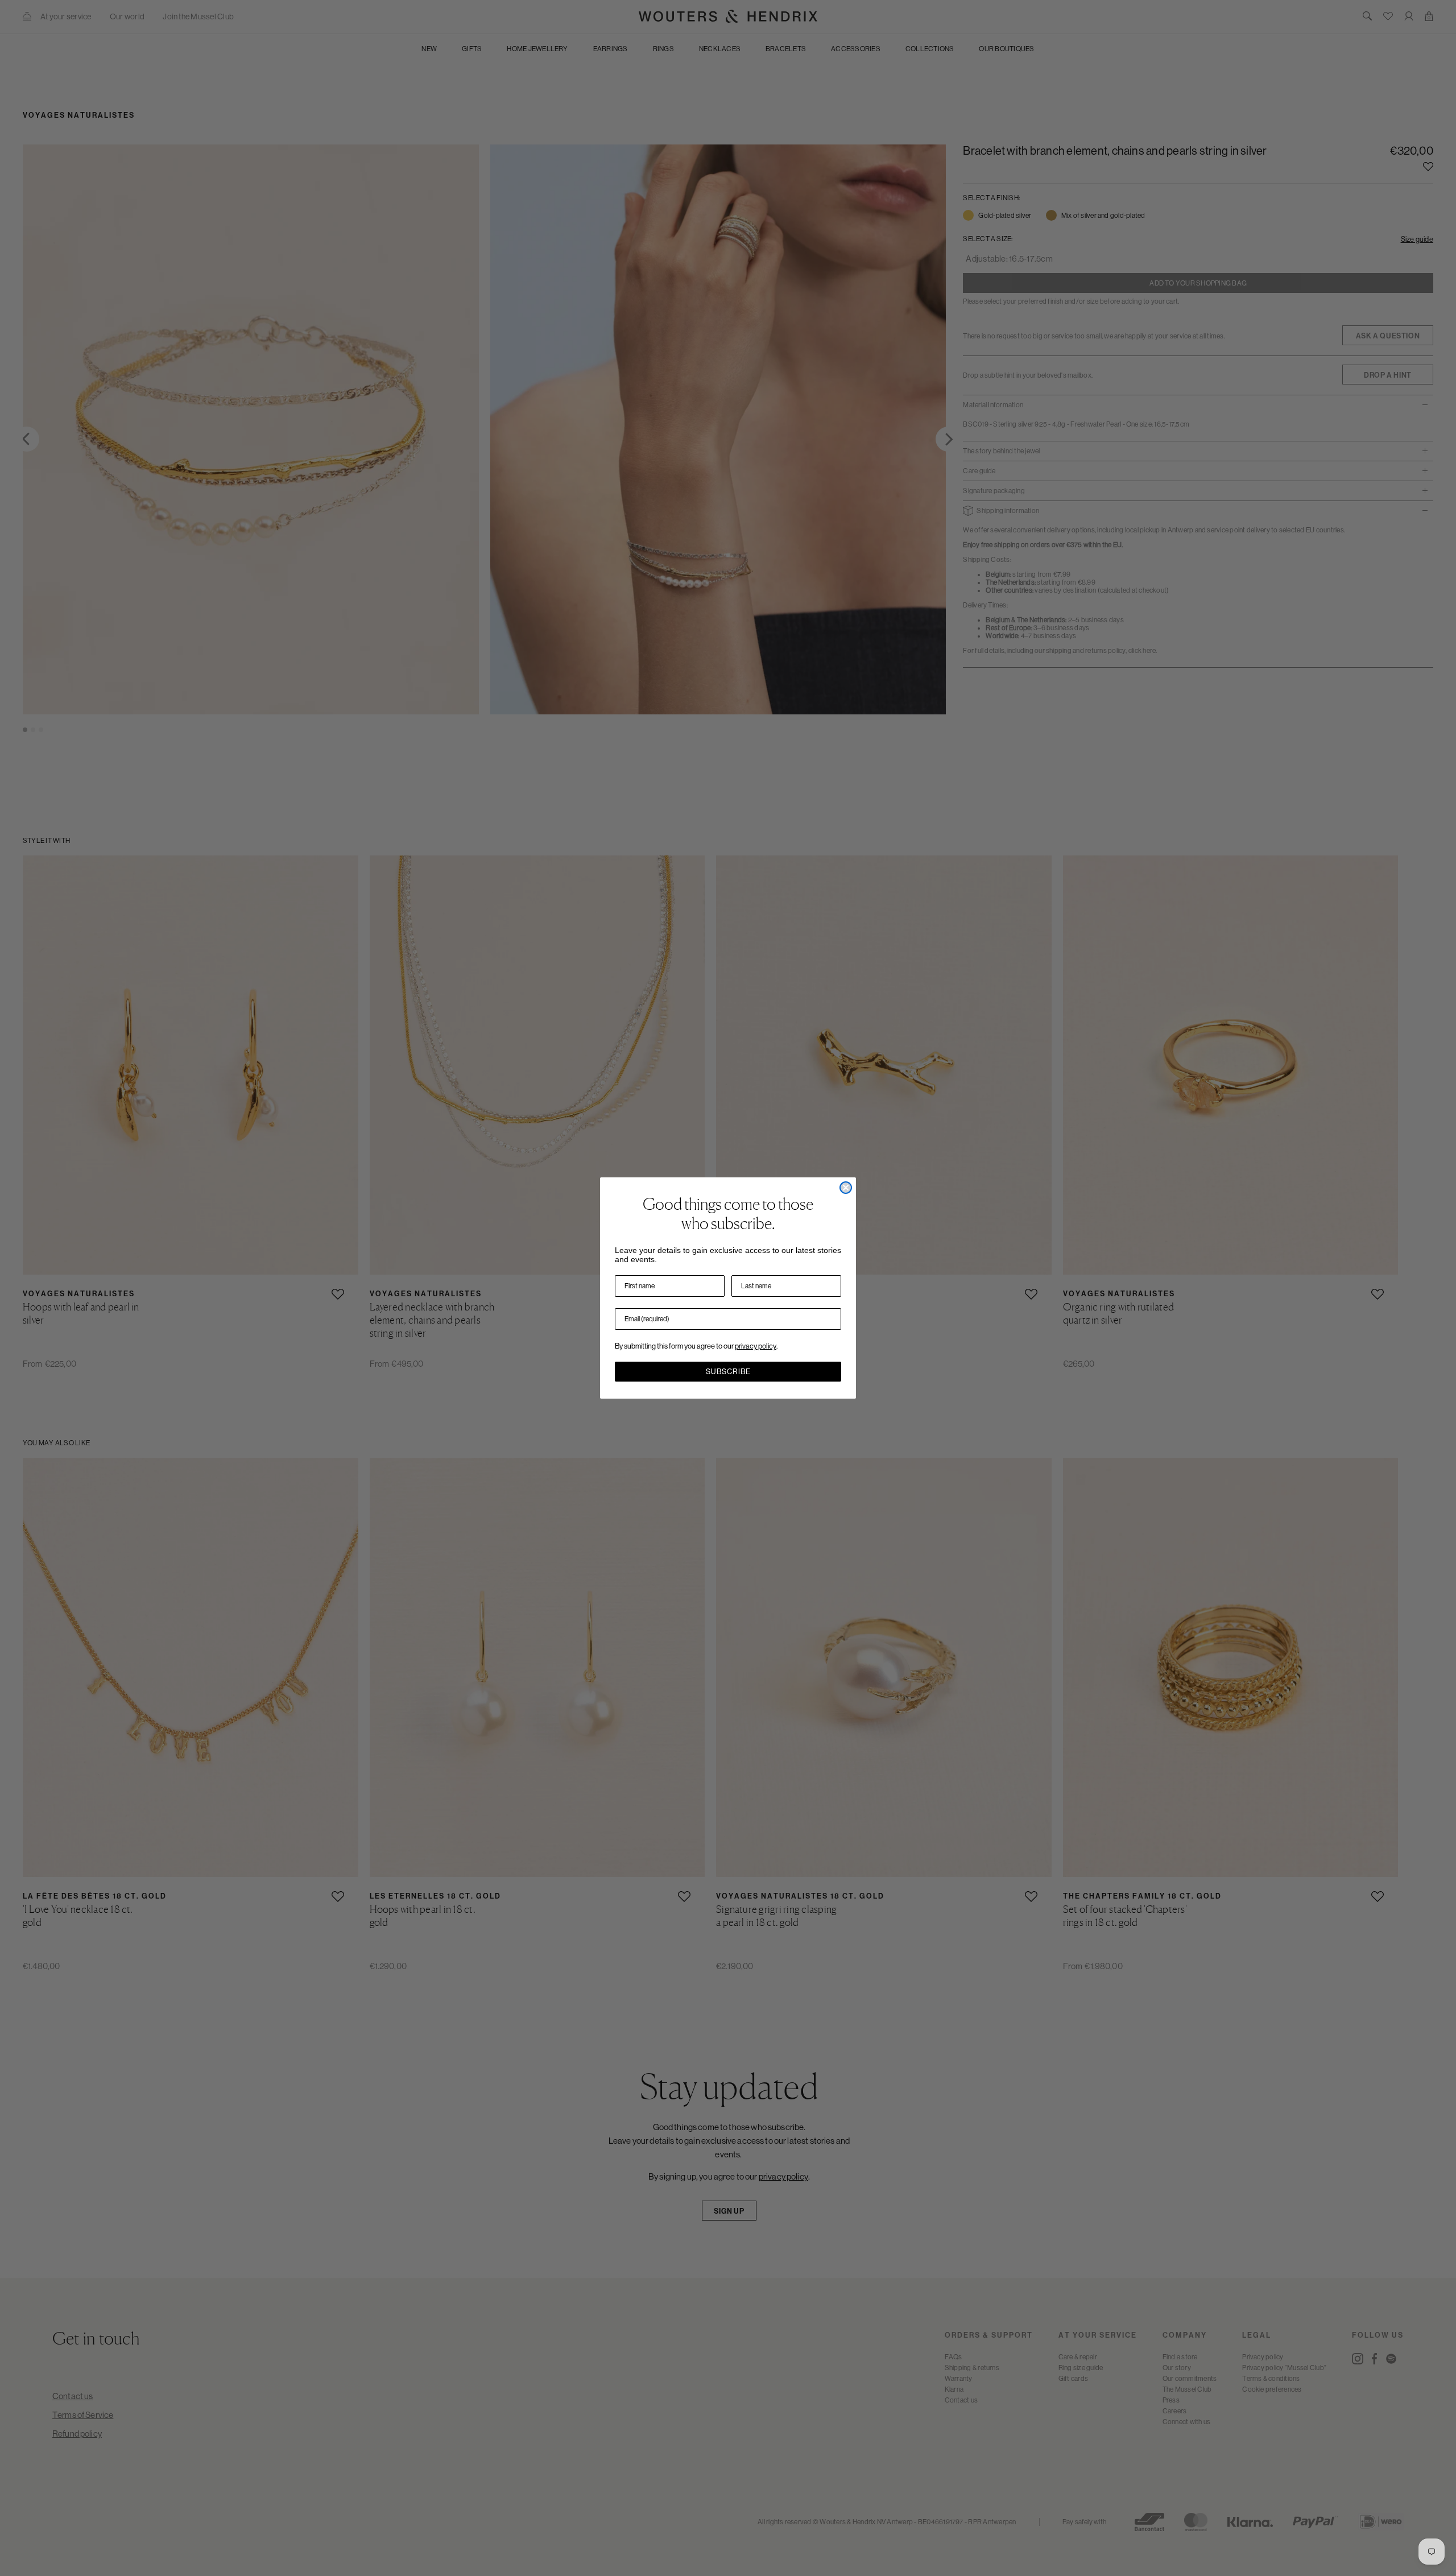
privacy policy (756, 1346)
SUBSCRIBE (728, 1372)
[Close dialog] (846, 1188)
